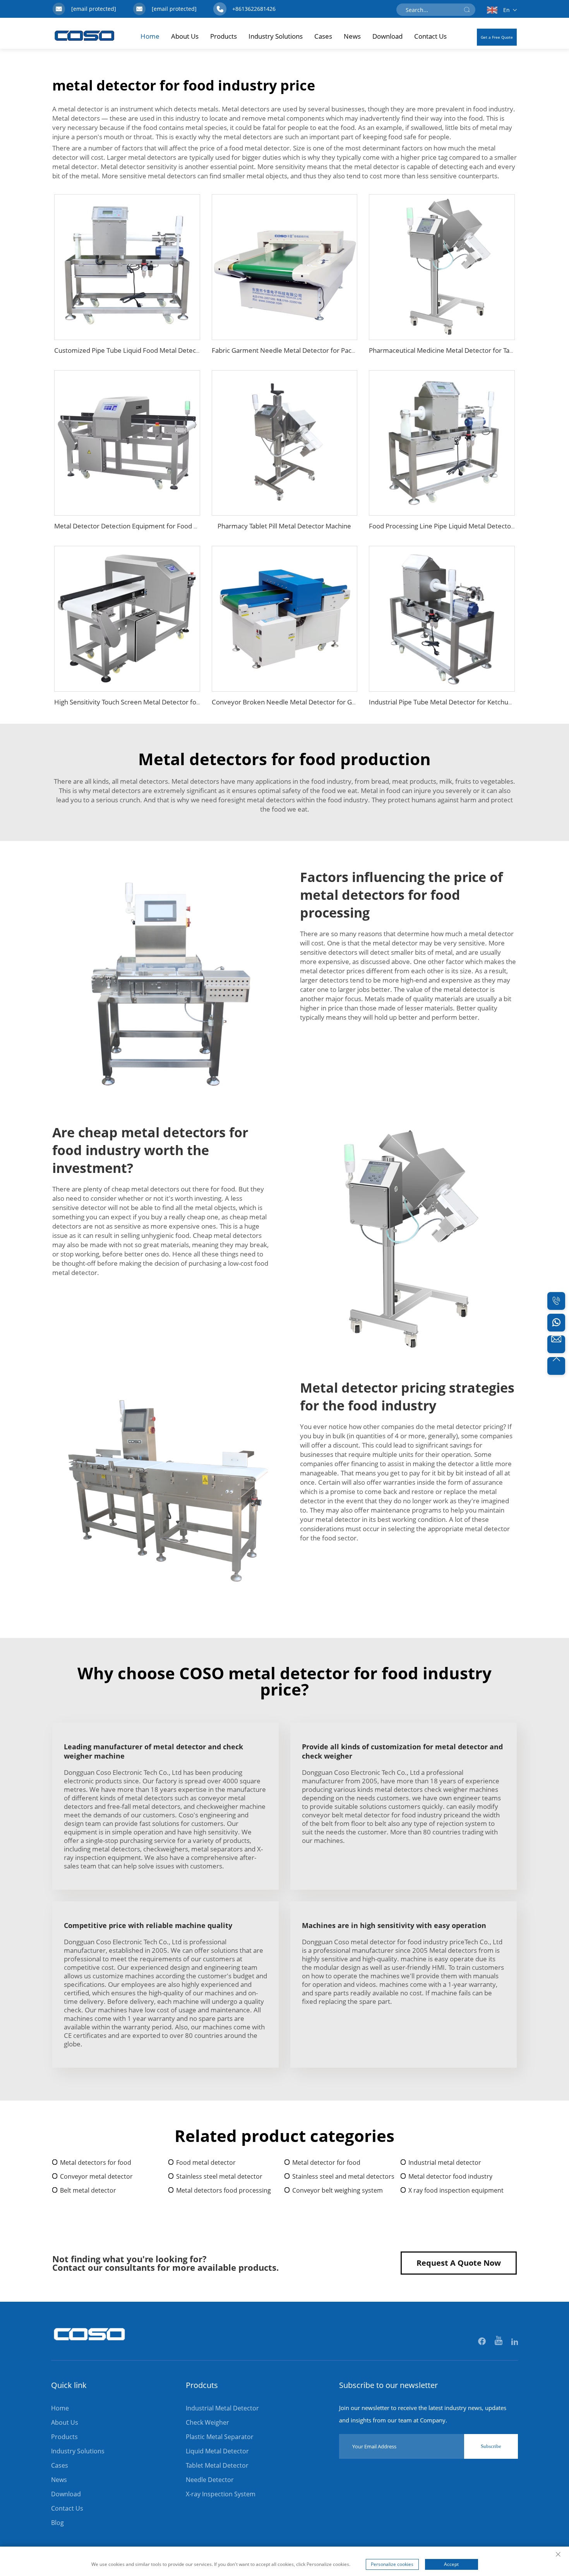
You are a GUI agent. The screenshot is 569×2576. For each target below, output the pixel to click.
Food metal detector (206, 2162)
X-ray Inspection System (221, 2494)
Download (387, 36)
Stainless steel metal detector (219, 2176)
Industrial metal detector (445, 2162)
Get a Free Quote (497, 37)
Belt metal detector (88, 2190)
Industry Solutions (276, 36)
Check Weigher (207, 2422)
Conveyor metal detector (96, 2176)
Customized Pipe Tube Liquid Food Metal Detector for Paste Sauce (153, 350)
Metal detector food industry (450, 2176)
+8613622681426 (254, 9)
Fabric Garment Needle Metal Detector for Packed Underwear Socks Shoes (324, 350)
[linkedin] (515, 2342)
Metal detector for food (326, 2162)
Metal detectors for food (96, 2162)
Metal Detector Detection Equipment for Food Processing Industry (153, 526)
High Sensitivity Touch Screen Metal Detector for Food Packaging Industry (164, 702)
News (352, 36)
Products (224, 36)
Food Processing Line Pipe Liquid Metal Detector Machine (455, 526)
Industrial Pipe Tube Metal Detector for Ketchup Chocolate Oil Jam (468, 702)
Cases (323, 36)
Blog (57, 2523)
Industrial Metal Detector (222, 2408)
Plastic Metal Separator (220, 2437)
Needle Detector (210, 2480)
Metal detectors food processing (224, 2190)
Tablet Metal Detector (217, 2465)
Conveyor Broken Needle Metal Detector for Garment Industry (306, 702)
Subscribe (491, 2446)
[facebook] (482, 2342)
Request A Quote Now (459, 2263)
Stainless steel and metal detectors (343, 2176)
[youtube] (499, 2342)
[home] (90, 2345)
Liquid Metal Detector (217, 2451)
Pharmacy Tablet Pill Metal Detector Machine (284, 526)
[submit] (467, 10)
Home (150, 36)
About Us (185, 36)
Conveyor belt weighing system (338, 2190)
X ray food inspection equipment (456, 2190)
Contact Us (430, 36)
